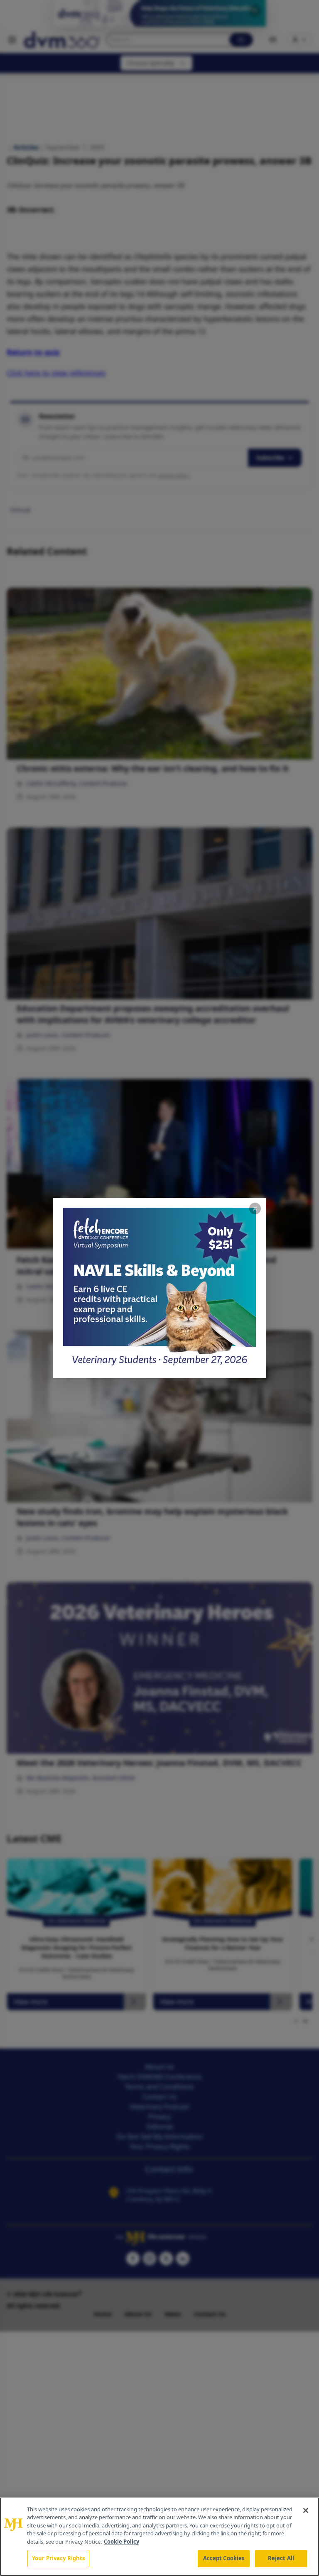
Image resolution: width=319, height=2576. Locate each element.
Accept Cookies (224, 2558)
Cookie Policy (121, 2542)
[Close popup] (255, 1209)
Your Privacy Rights (58, 2558)
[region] (159, 2537)
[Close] (306, 2510)
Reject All (281, 2558)
